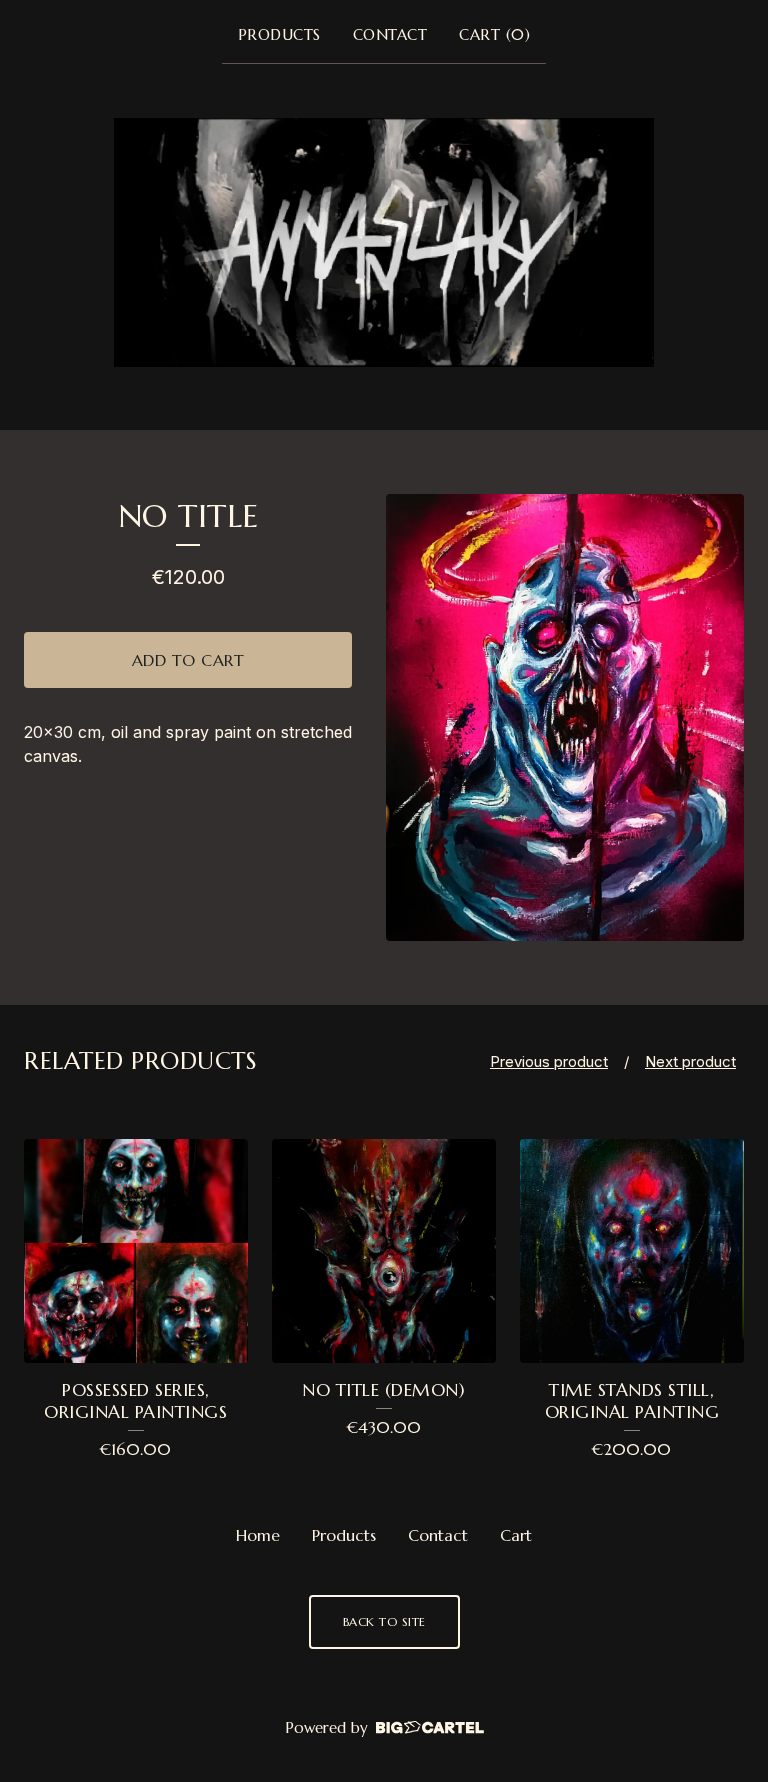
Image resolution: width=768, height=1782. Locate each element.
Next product (690, 1061)
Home (258, 1535)
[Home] (384, 242)
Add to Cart (188, 660)
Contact (390, 34)
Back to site (384, 1621)
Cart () (494, 34)
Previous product (549, 1061)
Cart (516, 1535)
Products (279, 34)
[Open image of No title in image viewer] (565, 718)
